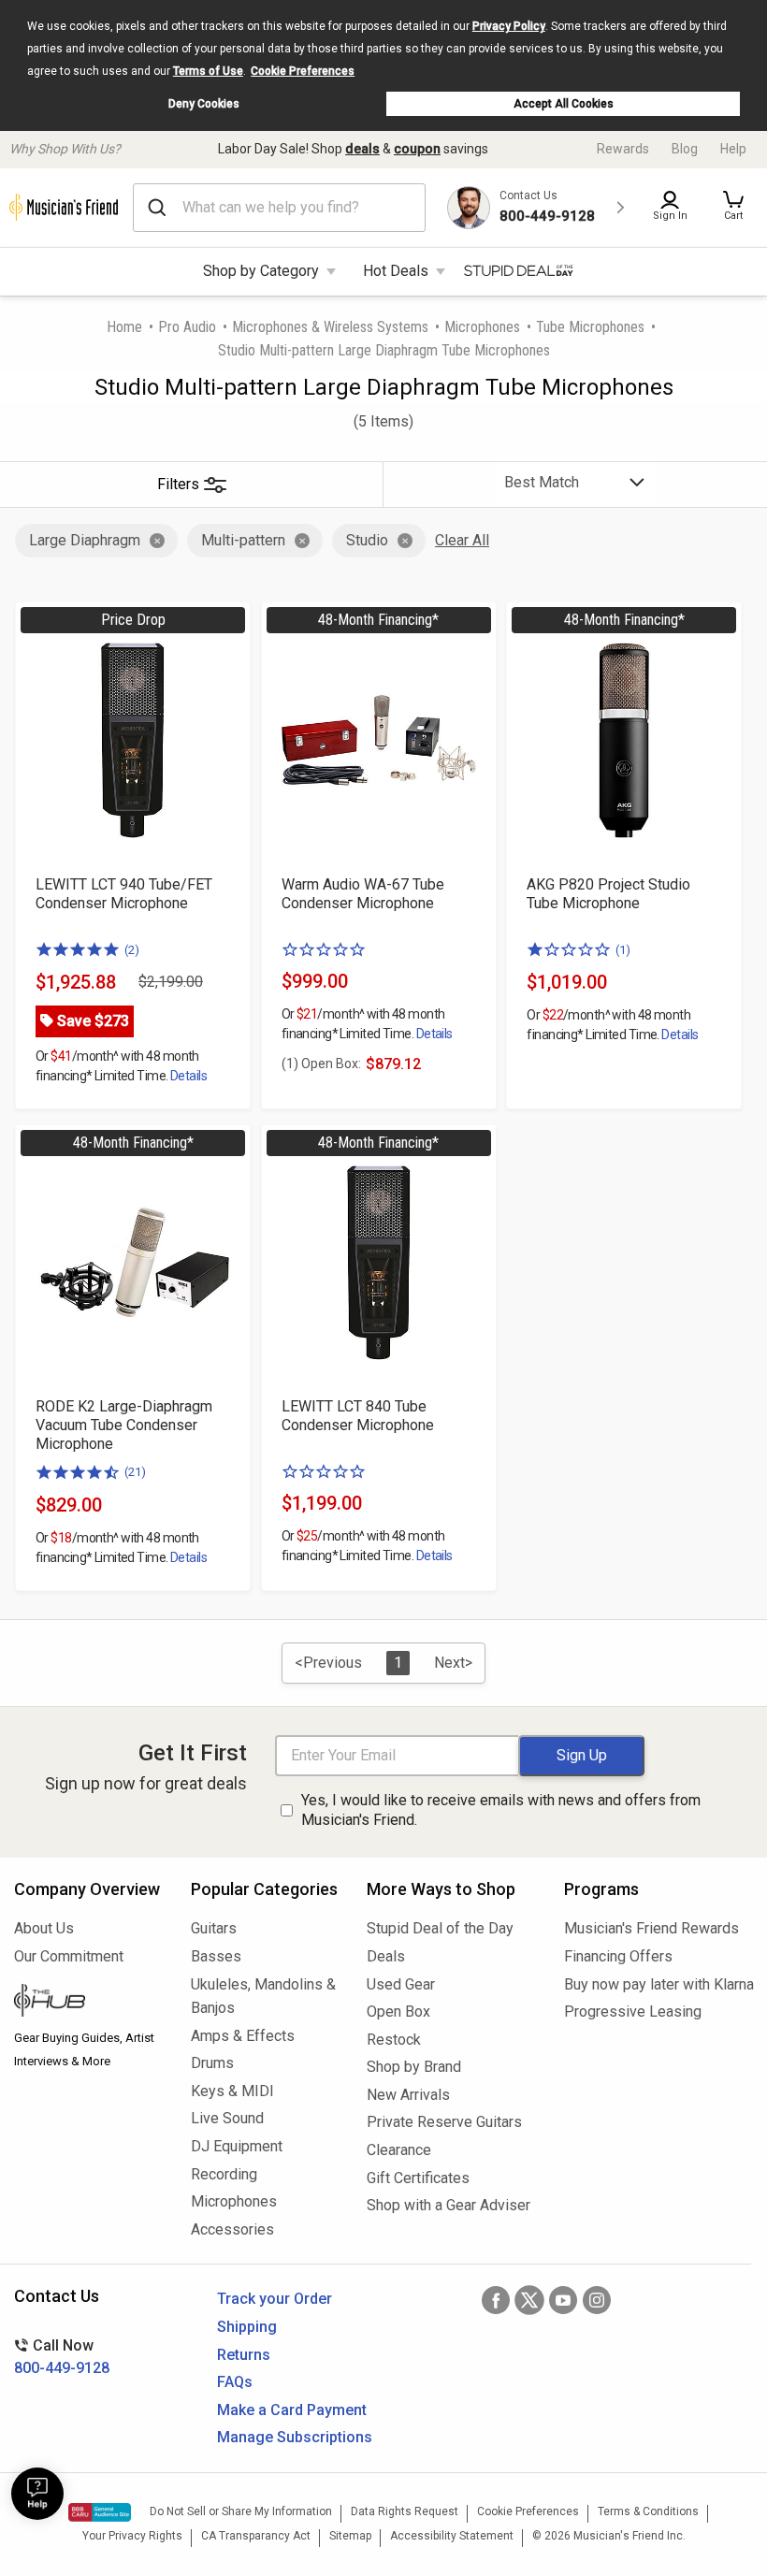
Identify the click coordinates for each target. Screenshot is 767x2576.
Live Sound (227, 2118)
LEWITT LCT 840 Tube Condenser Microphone (358, 1416)
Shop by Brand (414, 2067)
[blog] (88, 2003)
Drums (212, 2063)
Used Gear (401, 1984)
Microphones (482, 327)
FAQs (235, 2382)
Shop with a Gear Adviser (449, 2205)
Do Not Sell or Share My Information (241, 2511)
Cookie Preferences (303, 71)
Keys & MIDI (232, 2091)
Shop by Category (261, 271)
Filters (178, 484)
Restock (394, 2040)
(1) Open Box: (321, 1064)
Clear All (462, 540)
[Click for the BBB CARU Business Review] (100, 2512)
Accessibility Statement (452, 2536)
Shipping (247, 2327)
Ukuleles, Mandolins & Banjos (263, 1997)
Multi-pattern (243, 540)
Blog (685, 149)
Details (188, 1076)
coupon (417, 149)
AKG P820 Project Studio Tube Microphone (608, 894)
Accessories (232, 2229)
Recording (224, 2174)
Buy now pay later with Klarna (658, 1984)
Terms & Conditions (648, 2511)
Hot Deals (396, 271)
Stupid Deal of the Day (440, 1928)
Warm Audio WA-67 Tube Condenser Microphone (363, 894)
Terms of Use (208, 71)
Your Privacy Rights (132, 2536)
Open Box (398, 2012)
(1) (623, 950)
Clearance (399, 2150)
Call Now (62, 2357)
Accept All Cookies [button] (564, 104)
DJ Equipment (237, 2146)
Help (733, 149)
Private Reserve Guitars (444, 2122)
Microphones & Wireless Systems (330, 327)
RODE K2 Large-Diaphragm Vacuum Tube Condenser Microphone (124, 1425)
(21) (135, 1472)
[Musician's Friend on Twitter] (529, 2300)
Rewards (623, 149)
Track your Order (275, 2299)
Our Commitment (69, 1956)
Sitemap (350, 2536)
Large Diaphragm (85, 540)
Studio (367, 540)
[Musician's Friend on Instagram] (597, 2300)
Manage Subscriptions (295, 2437)
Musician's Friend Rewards (651, 1928)
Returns (244, 2355)
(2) (132, 950)
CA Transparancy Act (256, 2536)
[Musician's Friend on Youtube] (563, 2300)
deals (362, 149)
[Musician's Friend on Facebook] (496, 2300)
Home (124, 327)
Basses (216, 1956)
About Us (44, 1928)
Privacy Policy (509, 26)
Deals (386, 1956)
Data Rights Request (405, 2511)
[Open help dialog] (37, 2494)
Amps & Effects (243, 2036)
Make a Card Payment (292, 2410)
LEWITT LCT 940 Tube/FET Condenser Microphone (124, 894)
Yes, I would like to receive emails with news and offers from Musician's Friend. (501, 1810)
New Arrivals (408, 2095)
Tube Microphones (590, 327)
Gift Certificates (418, 2178)
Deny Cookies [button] (204, 104)
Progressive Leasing (633, 2012)
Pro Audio (187, 327)
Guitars (214, 1928)
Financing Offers (618, 1956)
